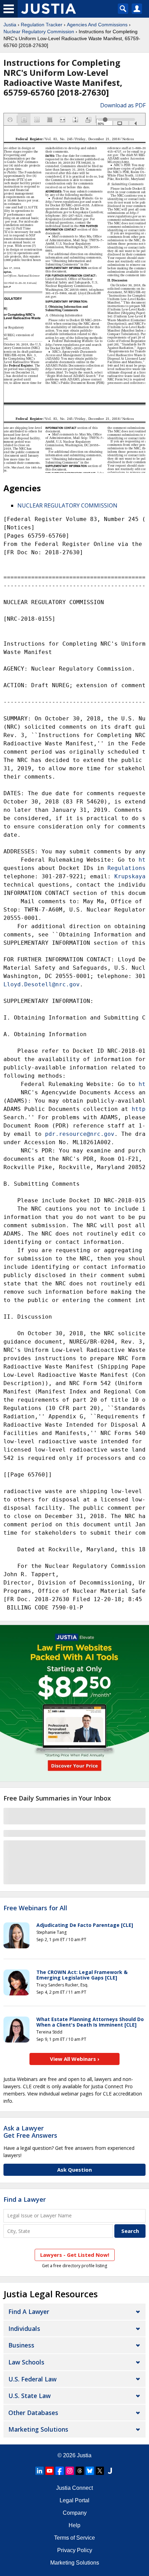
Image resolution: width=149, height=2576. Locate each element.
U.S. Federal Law (32, 2379)
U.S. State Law (29, 2396)
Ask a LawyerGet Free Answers (30, 2132)
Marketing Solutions (38, 2429)
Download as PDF (123, 105)
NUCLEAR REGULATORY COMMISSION (67, 505)
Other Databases (33, 2413)
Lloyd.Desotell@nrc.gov (42, 984)
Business (21, 2345)
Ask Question (74, 2170)
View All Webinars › (75, 2059)
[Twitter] (100, 2471)
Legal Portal (74, 2500)
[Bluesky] (90, 2471)
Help (74, 2525)
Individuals (24, 2328)
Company (75, 2513)
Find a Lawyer (25, 2199)
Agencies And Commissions (97, 25)
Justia (10, 25)
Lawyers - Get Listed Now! (75, 2255)
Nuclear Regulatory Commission (39, 32)
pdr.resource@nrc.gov (80, 1134)
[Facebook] (60, 2471)
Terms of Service (74, 2538)
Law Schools (26, 2362)
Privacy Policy (75, 2550)
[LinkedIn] (40, 2471)
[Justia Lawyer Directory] (110, 2471)
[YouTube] (50, 2471)
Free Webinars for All (35, 1908)
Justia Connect (74, 2488)
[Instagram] (70, 2471)
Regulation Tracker (42, 25)
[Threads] (80, 2471)
